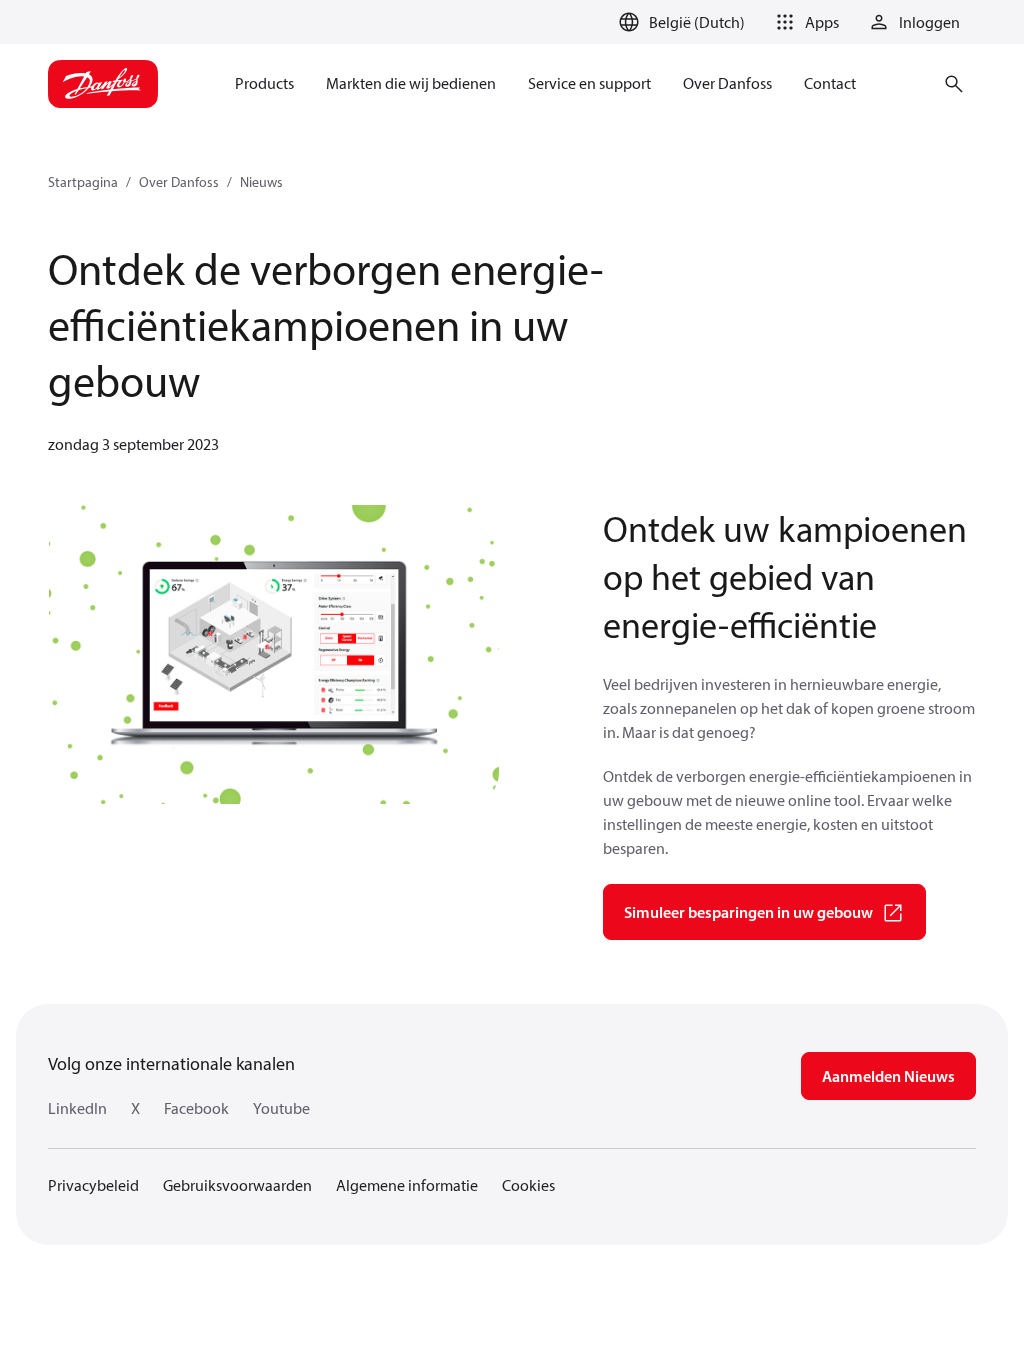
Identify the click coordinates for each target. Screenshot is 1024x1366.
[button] (804, 22)
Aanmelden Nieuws (888, 1076)
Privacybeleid (93, 1185)
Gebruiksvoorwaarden (237, 1185)
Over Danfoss (179, 182)
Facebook (196, 1108)
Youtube (281, 1108)
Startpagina (83, 182)
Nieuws (261, 182)
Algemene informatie (407, 1185)
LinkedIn (77, 1108)
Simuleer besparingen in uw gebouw (748, 912)
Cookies (528, 1185)
